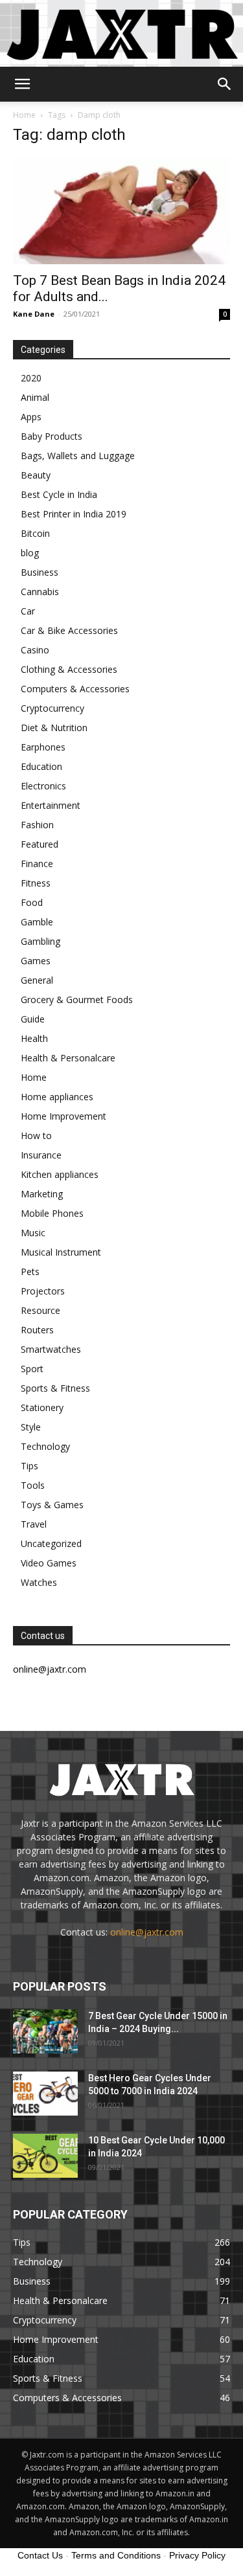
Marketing (42, 1194)
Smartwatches (51, 1349)
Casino (35, 650)
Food (32, 902)
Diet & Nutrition (54, 728)
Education (41, 766)
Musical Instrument (61, 1252)
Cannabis (40, 592)
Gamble (37, 922)
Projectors (43, 1291)
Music (33, 1233)
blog (30, 553)
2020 (31, 378)
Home (24, 115)
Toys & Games (52, 1505)
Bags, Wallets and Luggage (78, 456)
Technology (45, 1446)
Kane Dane (34, 314)
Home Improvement (64, 1116)
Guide (33, 1019)
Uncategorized (51, 1543)
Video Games (49, 1563)
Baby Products (52, 436)
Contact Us (40, 2555)
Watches (39, 1582)
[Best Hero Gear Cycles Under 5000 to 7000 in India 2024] (45, 2094)
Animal (35, 397)
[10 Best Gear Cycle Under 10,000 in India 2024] (45, 2156)
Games (36, 961)
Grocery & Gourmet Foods (77, 1000)
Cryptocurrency (52, 708)
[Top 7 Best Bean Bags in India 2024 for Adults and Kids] (121, 211)
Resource (40, 1310)
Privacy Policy (197, 2555)
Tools (33, 1485)
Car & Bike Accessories (69, 630)
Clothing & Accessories (69, 669)
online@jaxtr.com (147, 1932)
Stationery (42, 1407)
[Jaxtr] (121, 33)
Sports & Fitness (55, 1388)
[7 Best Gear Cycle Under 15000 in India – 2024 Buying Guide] (45, 2032)
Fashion (37, 825)
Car (28, 611)
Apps (31, 417)
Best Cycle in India (59, 494)
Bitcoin (35, 533)
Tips (29, 1466)
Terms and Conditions (116, 2555)
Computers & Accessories (75, 689)
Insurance (41, 1155)
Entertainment (51, 805)
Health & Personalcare (68, 1058)
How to (36, 1135)
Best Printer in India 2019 (74, 514)
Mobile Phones (52, 1213)
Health (34, 1038)
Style (31, 1427)
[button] (22, 84)
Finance (37, 864)
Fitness (36, 883)
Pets (30, 1271)
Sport (32, 1369)
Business (40, 572)
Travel (34, 1524)
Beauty (36, 475)
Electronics (43, 786)
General (37, 980)
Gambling (40, 941)
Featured (40, 844)
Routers (37, 1330)
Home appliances (57, 1097)
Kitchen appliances (60, 1174)
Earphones (43, 747)
